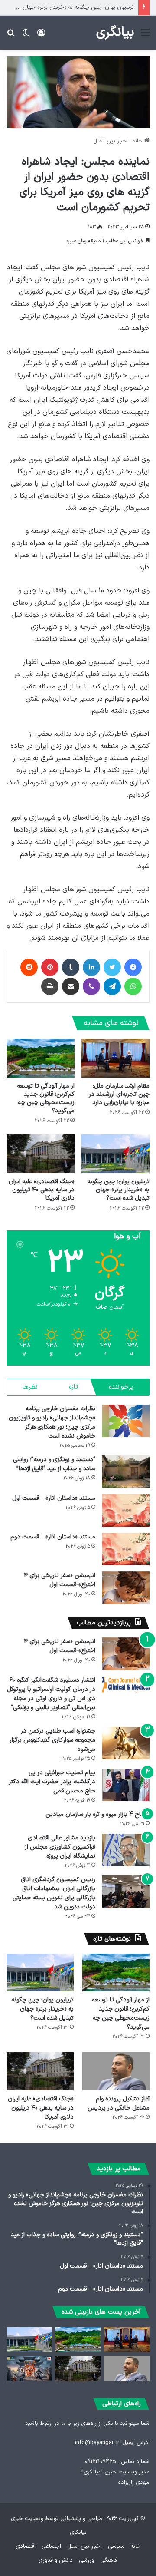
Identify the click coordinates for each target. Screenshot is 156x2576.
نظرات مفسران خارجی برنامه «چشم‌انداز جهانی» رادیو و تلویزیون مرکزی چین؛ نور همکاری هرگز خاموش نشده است (52, 1422)
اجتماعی (51, 2546)
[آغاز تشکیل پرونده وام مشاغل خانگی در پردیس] (116, 2071)
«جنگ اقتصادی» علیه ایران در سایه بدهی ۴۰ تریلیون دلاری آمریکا (42, 1190)
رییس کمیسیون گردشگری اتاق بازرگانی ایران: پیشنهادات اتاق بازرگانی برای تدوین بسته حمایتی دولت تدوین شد (54, 1893)
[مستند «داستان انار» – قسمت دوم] (126, 1549)
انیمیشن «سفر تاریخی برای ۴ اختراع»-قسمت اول (60, 1580)
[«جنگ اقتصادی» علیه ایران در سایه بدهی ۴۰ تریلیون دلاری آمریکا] (41, 1154)
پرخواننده (121, 1387)
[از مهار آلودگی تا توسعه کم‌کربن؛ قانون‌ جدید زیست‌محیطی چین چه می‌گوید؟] (41, 1058)
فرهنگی (109, 2560)
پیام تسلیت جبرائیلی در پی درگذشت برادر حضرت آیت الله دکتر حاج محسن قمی (52, 1782)
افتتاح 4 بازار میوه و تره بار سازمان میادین (97, 1814)
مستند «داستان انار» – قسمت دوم (53, 1537)
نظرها (30, 1387)
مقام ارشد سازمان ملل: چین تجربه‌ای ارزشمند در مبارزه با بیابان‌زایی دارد (119, 1094)
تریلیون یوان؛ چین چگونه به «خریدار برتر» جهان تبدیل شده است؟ (118, 1190)
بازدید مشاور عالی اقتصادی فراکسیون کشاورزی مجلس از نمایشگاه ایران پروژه (60, 1847)
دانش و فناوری (56, 2560)
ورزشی (86, 2560)
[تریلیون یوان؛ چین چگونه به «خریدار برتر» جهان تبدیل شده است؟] (115, 1154)
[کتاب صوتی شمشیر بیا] (29, 2369)
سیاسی (116, 2546)
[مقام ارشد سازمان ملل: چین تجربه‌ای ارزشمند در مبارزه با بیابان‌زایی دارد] (115, 1058)
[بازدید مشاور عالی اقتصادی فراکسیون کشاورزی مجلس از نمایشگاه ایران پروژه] (126, 1850)
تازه (73, 1387)
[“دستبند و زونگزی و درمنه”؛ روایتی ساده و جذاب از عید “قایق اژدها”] (126, 1472)
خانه (138, 141)
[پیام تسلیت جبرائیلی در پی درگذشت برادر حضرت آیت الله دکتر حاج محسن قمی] (126, 1785)
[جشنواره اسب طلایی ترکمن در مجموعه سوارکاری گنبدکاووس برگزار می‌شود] (126, 1743)
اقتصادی (26, 2546)
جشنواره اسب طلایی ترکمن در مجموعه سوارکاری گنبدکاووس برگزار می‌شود (52, 1740)
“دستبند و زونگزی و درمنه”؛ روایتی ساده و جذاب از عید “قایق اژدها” (54, 1464)
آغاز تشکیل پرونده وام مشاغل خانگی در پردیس (119, 2103)
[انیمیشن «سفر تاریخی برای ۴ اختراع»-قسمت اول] (126, 1588)
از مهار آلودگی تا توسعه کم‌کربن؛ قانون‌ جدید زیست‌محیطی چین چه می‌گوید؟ (46, 1098)
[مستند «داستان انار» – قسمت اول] (126, 1510)
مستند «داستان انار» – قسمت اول (54, 1498)
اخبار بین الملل (110, 141)
